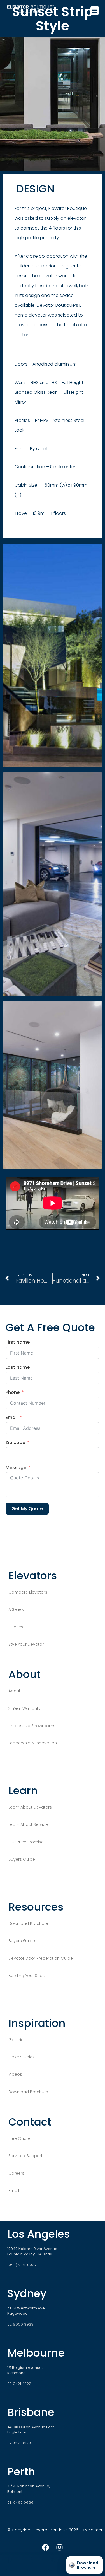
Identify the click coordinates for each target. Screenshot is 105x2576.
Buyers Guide (22, 1859)
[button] (95, 10)
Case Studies (22, 2057)
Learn (32, 2570)
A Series (16, 1609)
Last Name (18, 1367)
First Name (18, 1342)
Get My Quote (27, 1509)
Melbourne (36, 2353)
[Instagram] (60, 2548)
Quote (53, 2570)
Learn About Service (28, 1824)
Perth (21, 2472)
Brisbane (31, 2412)
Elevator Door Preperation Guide (41, 1958)
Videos (16, 2074)
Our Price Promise (26, 1842)
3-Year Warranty (25, 1708)
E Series (16, 1627)
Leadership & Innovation (33, 1743)
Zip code (15, 1443)
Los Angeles (39, 2234)
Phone (13, 1393)
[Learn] (32, 2560)
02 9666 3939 (20, 2324)
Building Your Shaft (27, 1976)
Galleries (17, 2040)
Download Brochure (28, 1923)
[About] (11, 2560)
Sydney (27, 2293)
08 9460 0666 (20, 2503)
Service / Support (25, 2156)
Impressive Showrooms (32, 1726)
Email (12, 1418)
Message (16, 1468)
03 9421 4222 (19, 2384)
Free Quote (19, 2138)
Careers (16, 2173)
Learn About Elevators (30, 1807)
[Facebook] (46, 2548)
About (15, 1691)
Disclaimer (92, 2530)
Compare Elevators (28, 1592)
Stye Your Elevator (26, 1644)
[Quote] (53, 2560)
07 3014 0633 (19, 2443)
